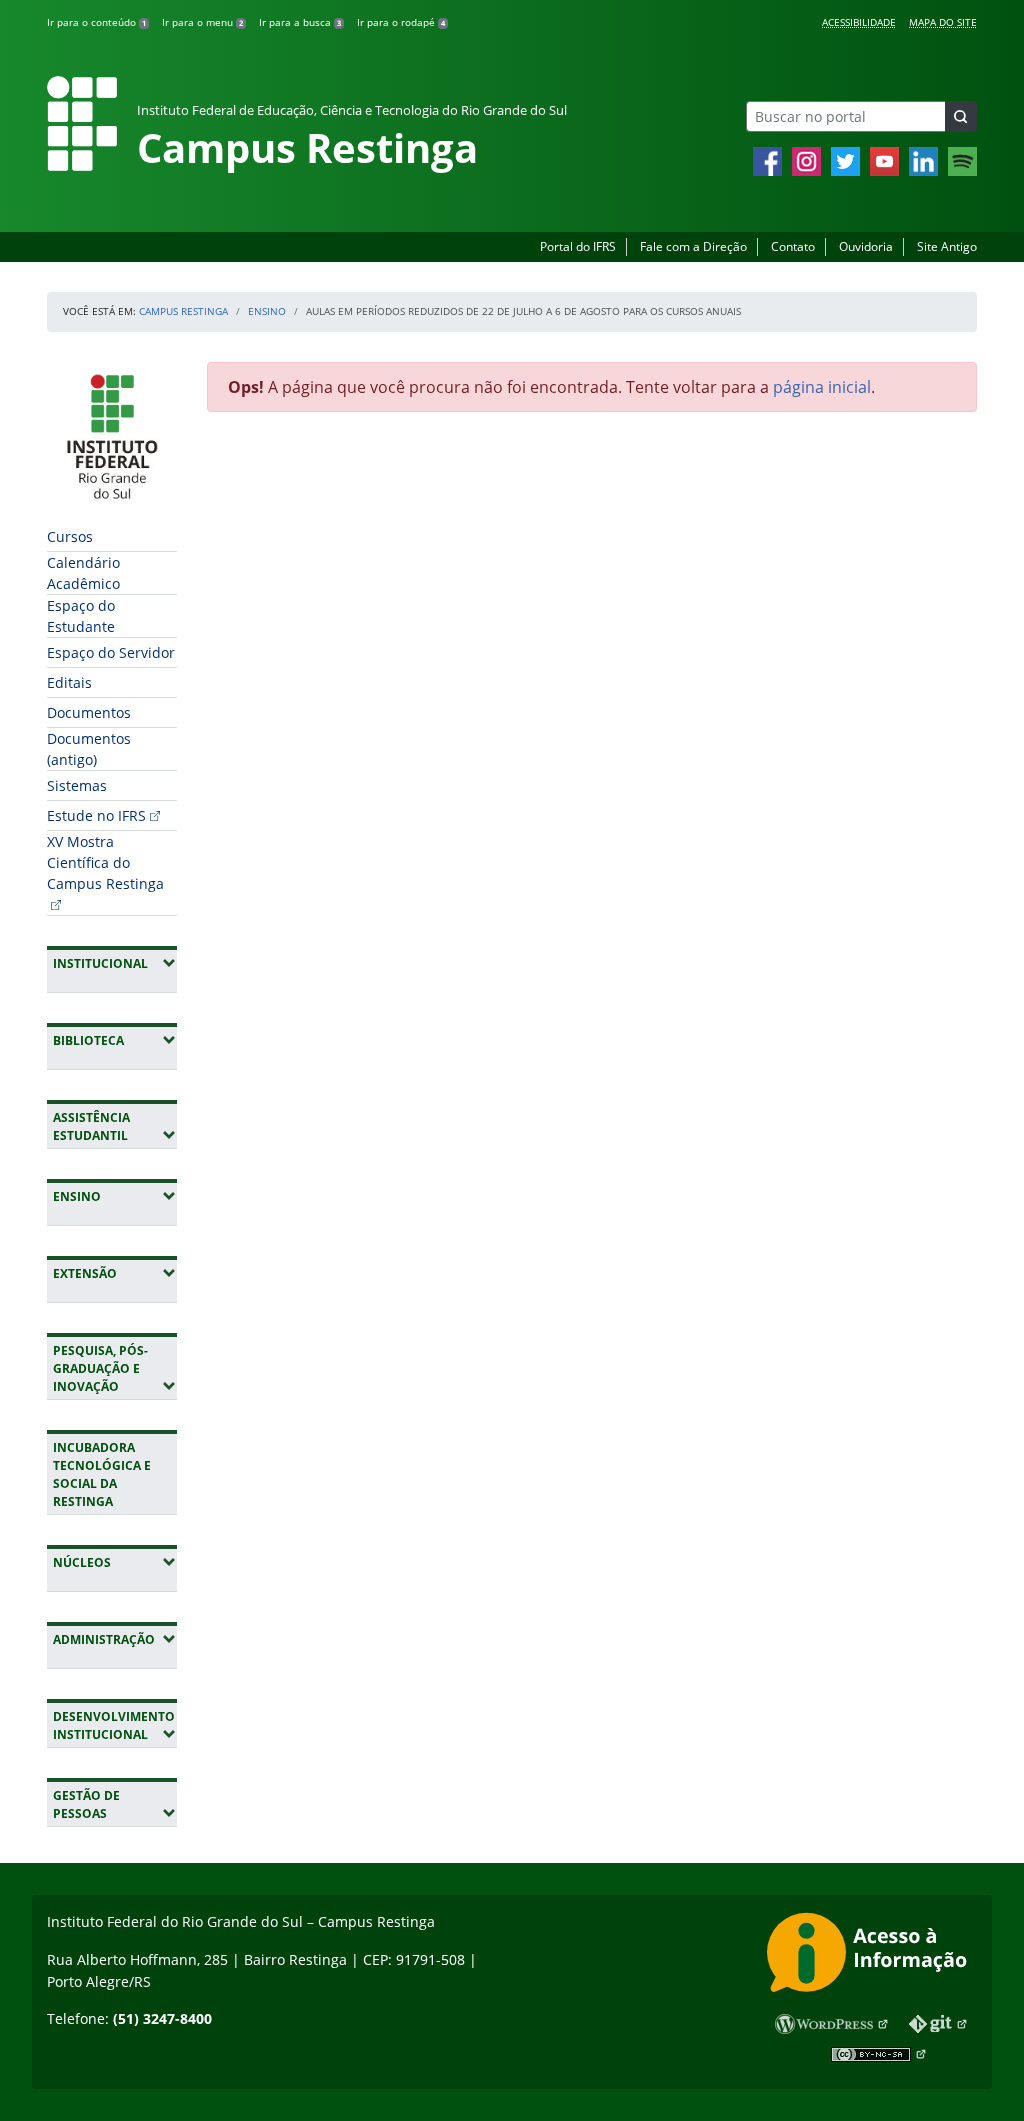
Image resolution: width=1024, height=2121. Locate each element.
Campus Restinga (183, 311)
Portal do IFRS (578, 246)
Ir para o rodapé (401, 22)
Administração (115, 1639)
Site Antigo (947, 246)
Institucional (115, 963)
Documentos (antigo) (89, 749)
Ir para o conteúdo (96, 22)
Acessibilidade (859, 22)
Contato (793, 246)
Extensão (115, 1273)
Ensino (267, 311)
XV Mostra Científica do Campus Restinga (105, 862)
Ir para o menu (202, 22)
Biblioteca (115, 1040)
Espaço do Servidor (111, 652)
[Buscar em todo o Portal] (961, 116)
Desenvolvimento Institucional (115, 1725)
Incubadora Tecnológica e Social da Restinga (102, 1474)
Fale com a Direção (693, 246)
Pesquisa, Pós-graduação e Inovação (115, 1368)
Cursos (70, 536)
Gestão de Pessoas (115, 1804)
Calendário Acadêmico (83, 573)
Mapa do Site (943, 22)
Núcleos (115, 1562)
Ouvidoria (866, 246)
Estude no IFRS (96, 815)
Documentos (89, 712)
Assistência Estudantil (115, 1126)
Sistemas (77, 785)
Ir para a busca (300, 22)
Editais (69, 682)
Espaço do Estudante (81, 616)
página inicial (822, 387)
